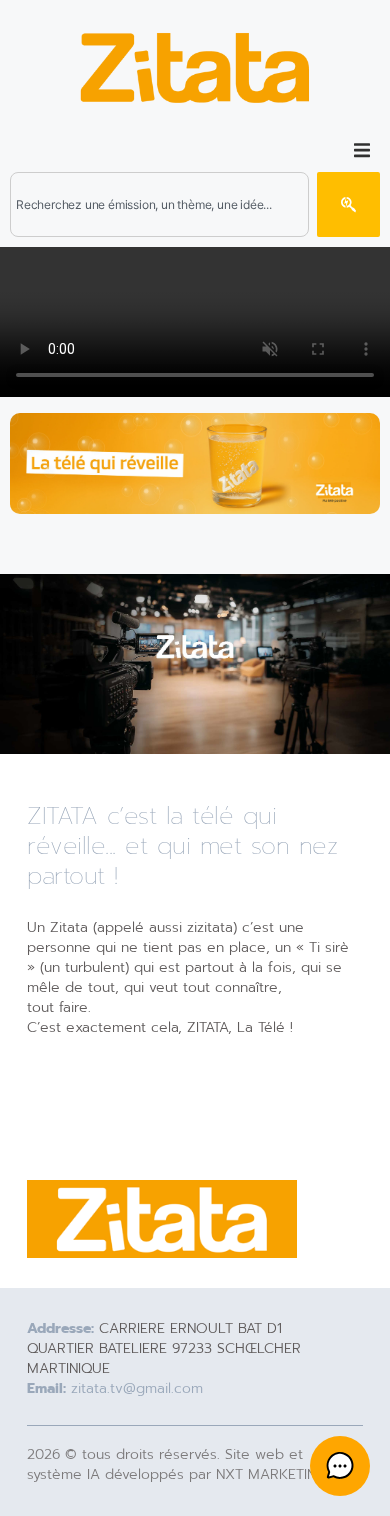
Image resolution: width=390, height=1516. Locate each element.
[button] (362, 150)
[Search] (348, 204)
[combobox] (159, 204)
